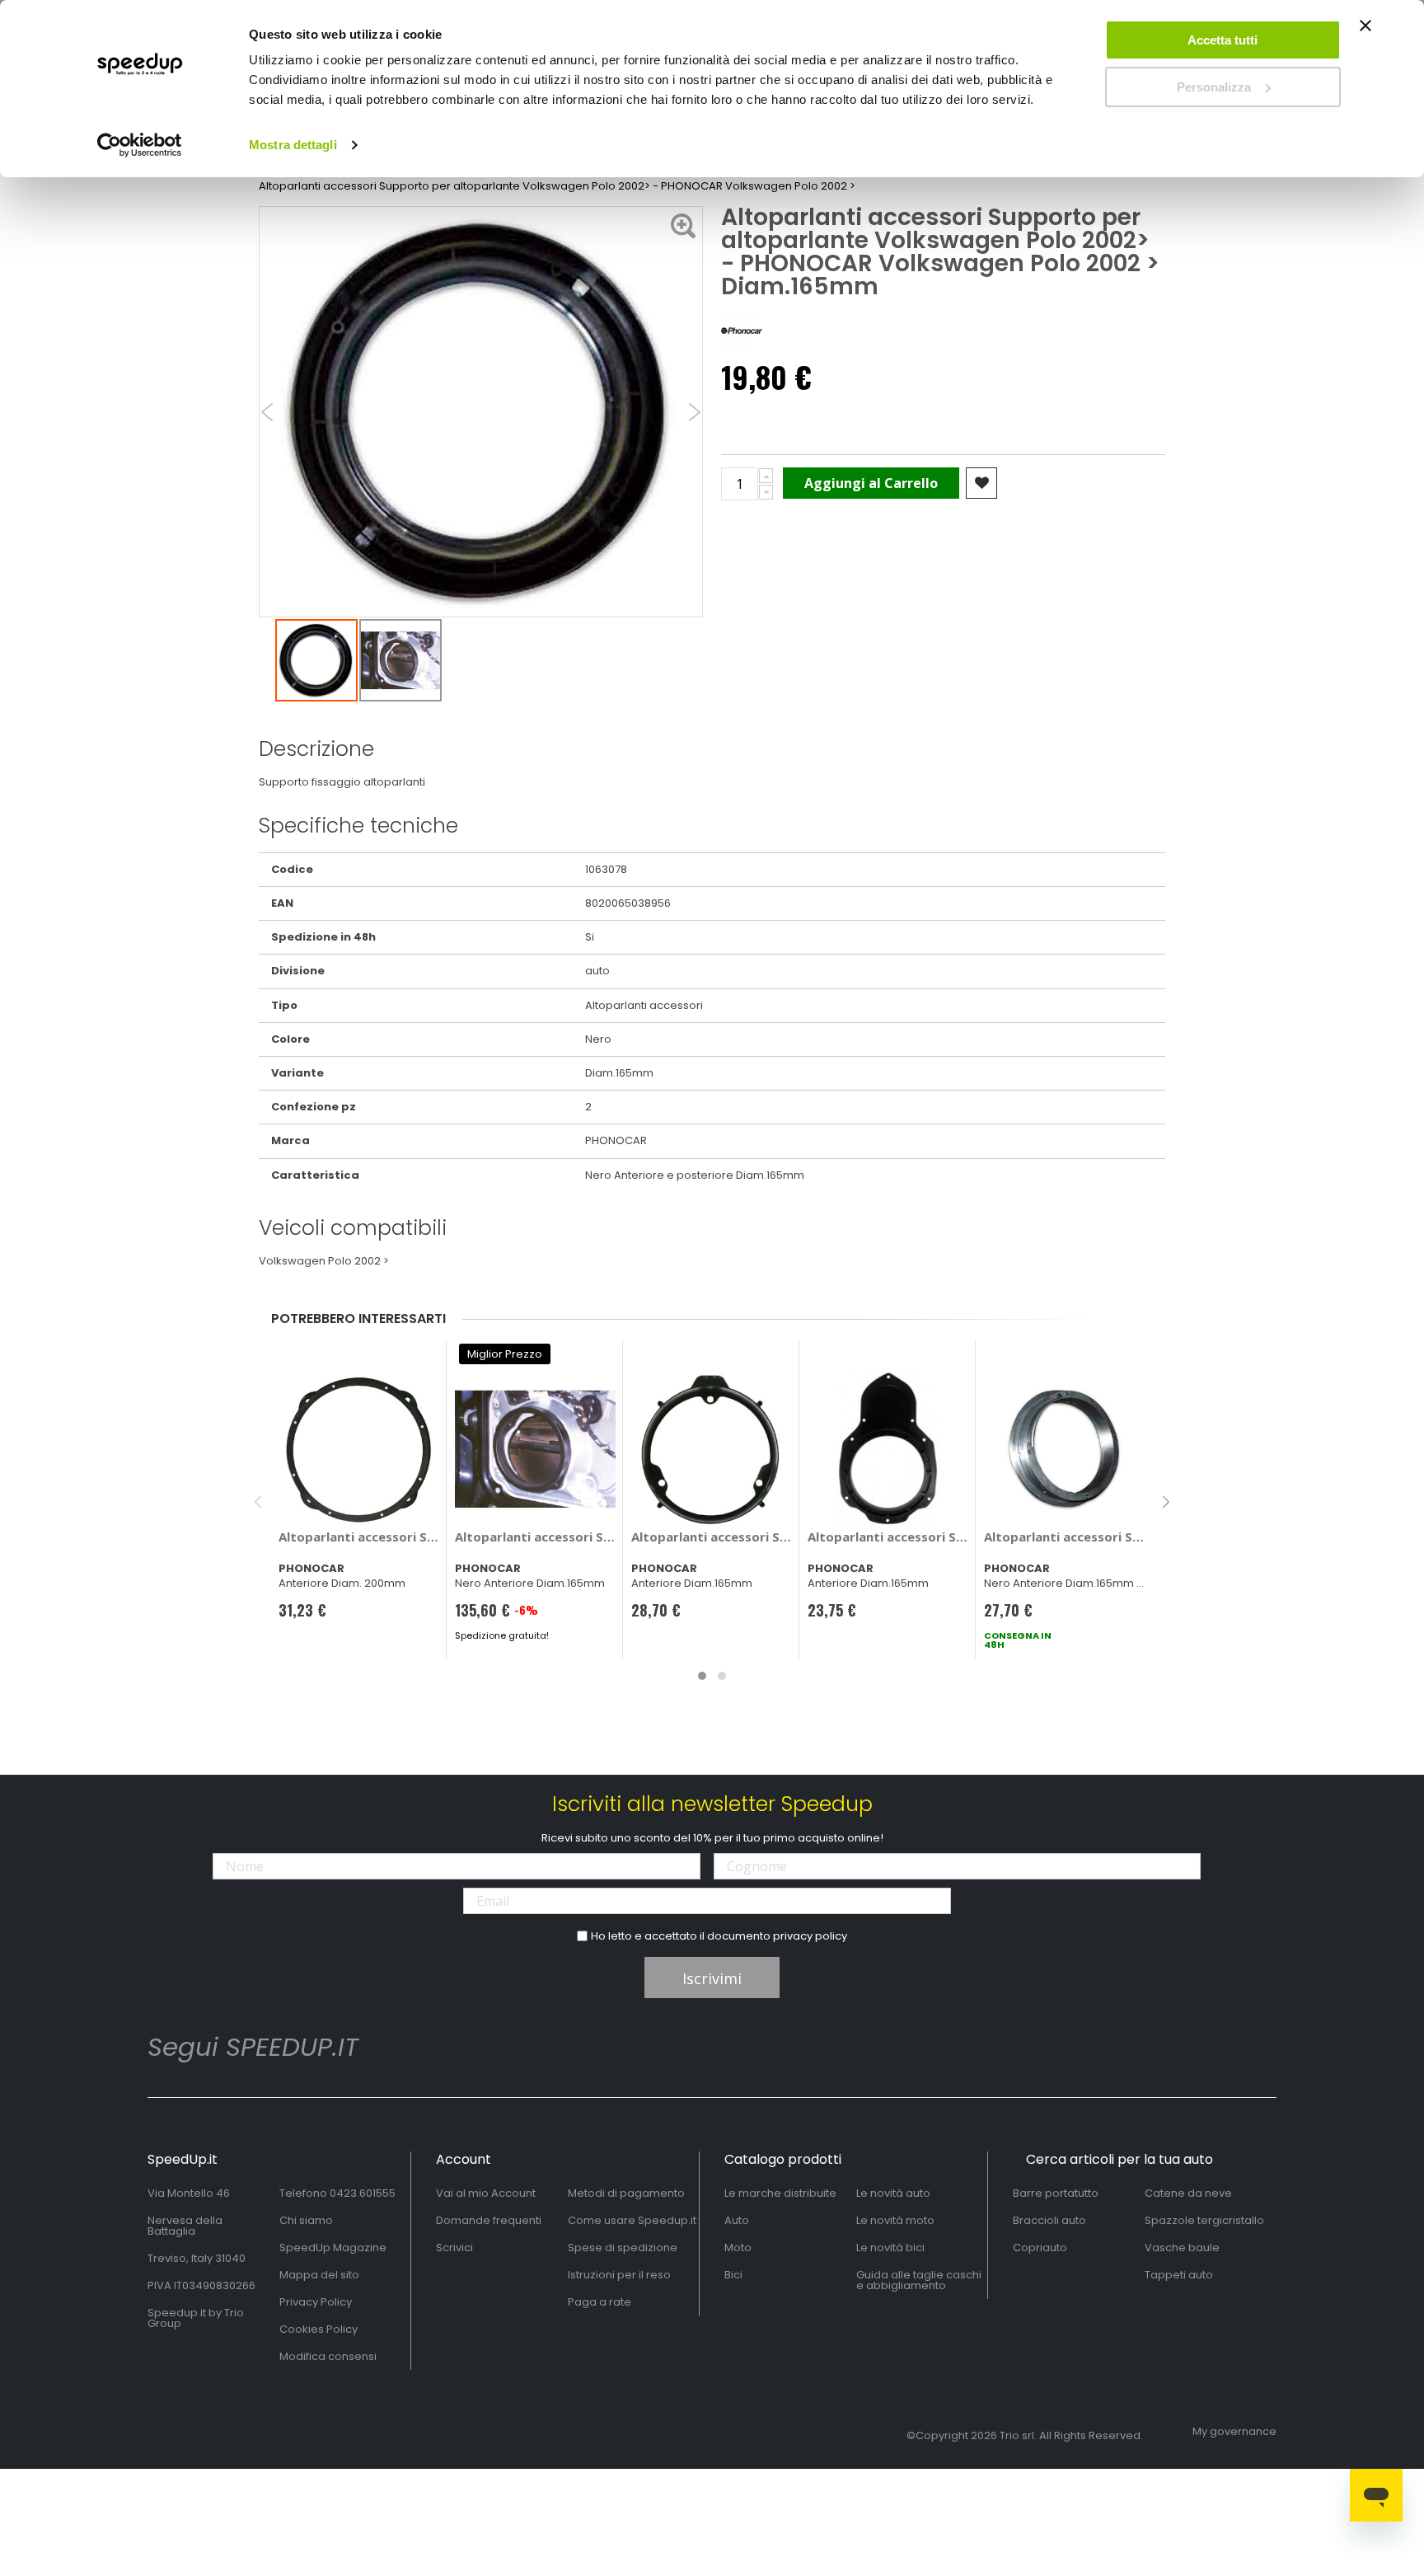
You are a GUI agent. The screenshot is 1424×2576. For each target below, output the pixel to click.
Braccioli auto (1049, 2220)
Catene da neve (1188, 2193)
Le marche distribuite (780, 2193)
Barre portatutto (1056, 2193)
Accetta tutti (1223, 40)
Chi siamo (306, 2220)
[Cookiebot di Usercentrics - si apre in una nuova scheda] (140, 145)
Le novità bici (890, 2248)
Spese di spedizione (623, 2248)
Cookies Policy (319, 2329)
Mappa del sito (319, 2275)
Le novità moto (895, 2220)
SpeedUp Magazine (333, 2248)
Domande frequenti (489, 2220)
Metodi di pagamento (626, 2193)
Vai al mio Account (486, 2193)
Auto (737, 2220)
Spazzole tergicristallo (1204, 2220)
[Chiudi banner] (1365, 33)
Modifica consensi (328, 2356)
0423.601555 (363, 2193)
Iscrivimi (712, 1978)
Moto (738, 2248)
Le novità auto (893, 2193)
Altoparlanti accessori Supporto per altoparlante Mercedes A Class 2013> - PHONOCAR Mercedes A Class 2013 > (712, 1537)
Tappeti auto (1179, 2275)
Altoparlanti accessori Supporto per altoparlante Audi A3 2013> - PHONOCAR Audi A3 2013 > (359, 1537)
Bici (733, 2275)
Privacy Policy (316, 2302)
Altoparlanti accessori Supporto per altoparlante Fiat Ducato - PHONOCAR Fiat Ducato (535, 1537)
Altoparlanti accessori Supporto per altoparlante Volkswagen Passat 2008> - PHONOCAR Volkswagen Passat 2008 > (888, 1537)
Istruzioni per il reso (619, 2275)
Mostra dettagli (293, 145)
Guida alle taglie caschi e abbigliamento (919, 2280)
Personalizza (1214, 87)
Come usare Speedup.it (632, 2220)
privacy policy (810, 1936)
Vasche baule (1182, 2248)
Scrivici (454, 2248)
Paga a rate (600, 2302)
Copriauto (1040, 2248)
